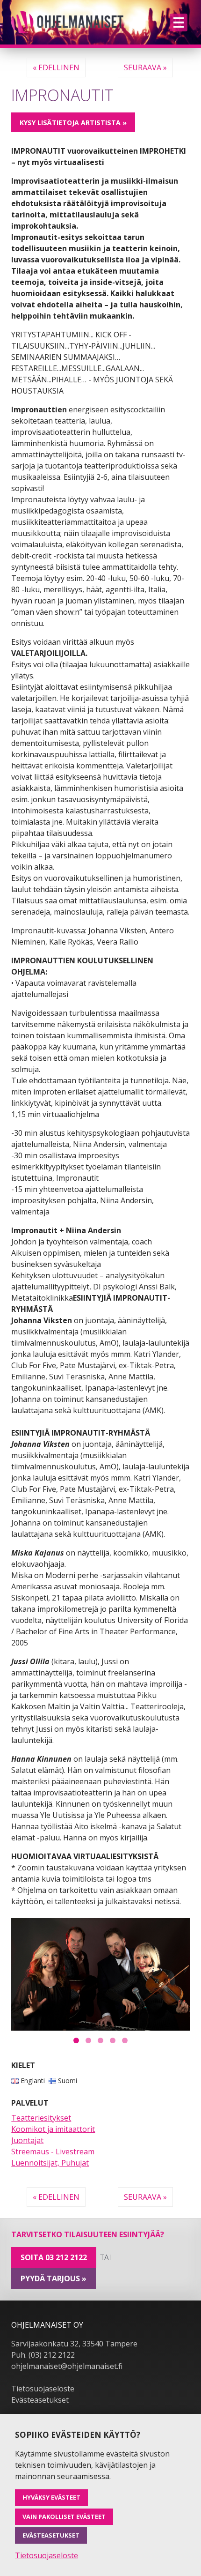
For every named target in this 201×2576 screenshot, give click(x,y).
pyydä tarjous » (54, 2278)
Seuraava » (145, 67)
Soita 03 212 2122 (54, 2257)
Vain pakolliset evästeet (64, 2516)
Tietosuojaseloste (43, 2389)
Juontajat (27, 2140)
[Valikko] (179, 22)
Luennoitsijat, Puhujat (50, 2163)
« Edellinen (56, 67)
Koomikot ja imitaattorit (53, 2129)
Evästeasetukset (40, 2400)
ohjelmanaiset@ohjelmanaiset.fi (67, 2366)
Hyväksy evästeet (51, 2497)
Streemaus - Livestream (53, 2152)
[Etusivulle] (67, 22)
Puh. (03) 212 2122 (43, 2355)
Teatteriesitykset (41, 2118)
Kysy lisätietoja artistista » (73, 123)
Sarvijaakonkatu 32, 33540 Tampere (74, 2344)
